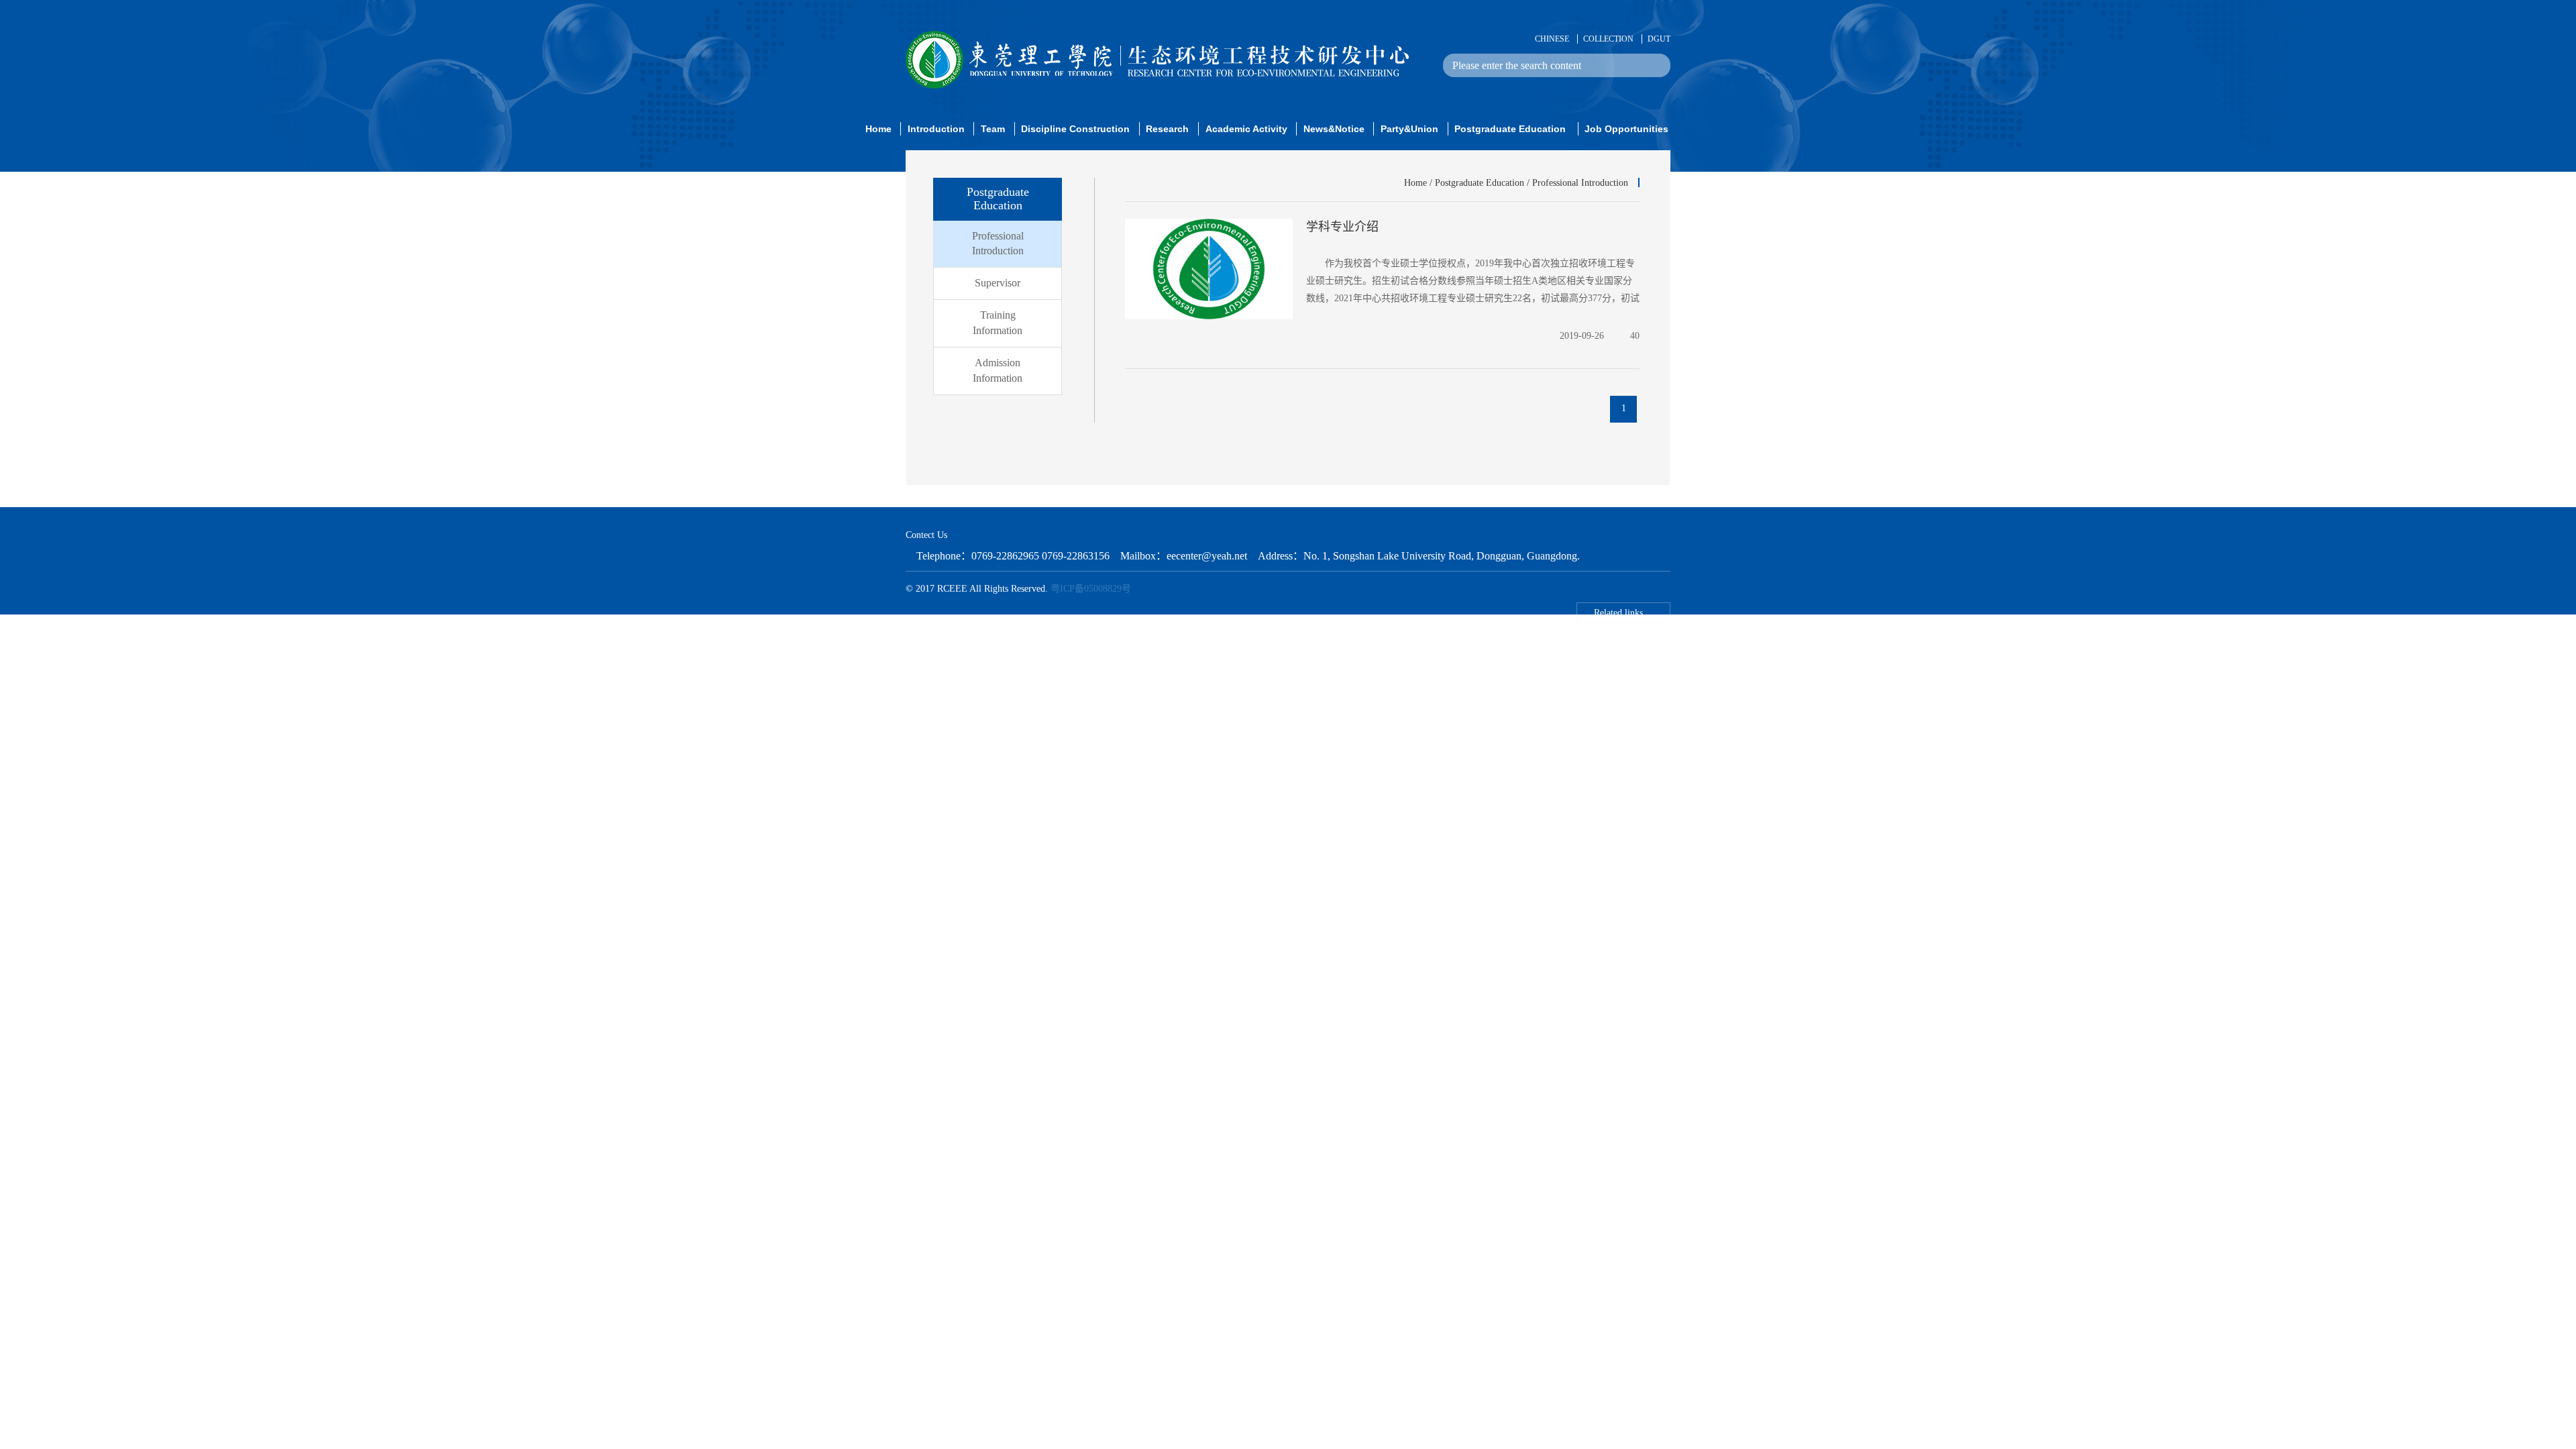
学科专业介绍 (1342, 227)
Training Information (998, 323)
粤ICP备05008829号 (1091, 589)
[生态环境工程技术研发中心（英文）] (1157, 59)
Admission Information (998, 370)
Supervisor (998, 283)
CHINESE (1552, 39)
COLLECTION (1608, 39)
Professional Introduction (998, 244)
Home (1415, 183)
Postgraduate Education (1480, 183)
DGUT (1659, 39)
